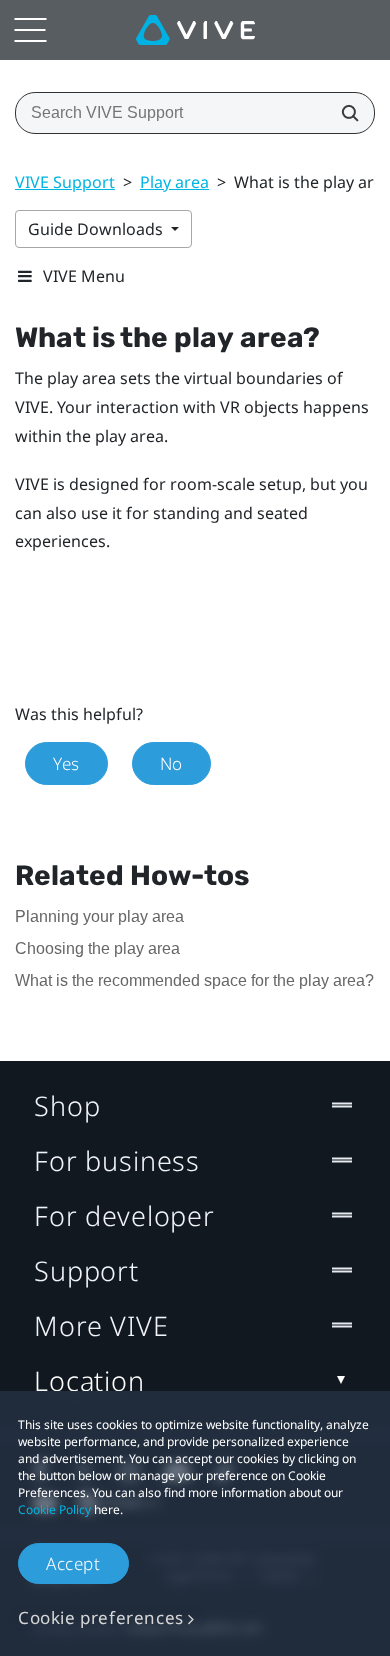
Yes (66, 763)
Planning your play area (99, 916)
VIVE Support (65, 182)
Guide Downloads (97, 229)
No (171, 763)
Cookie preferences (101, 1617)
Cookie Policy (54, 1509)
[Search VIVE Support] (344, 113)
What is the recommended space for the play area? (194, 980)
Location (89, 1380)
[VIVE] (195, 30)
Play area (174, 182)
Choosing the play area (97, 948)
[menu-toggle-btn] (30, 30)
